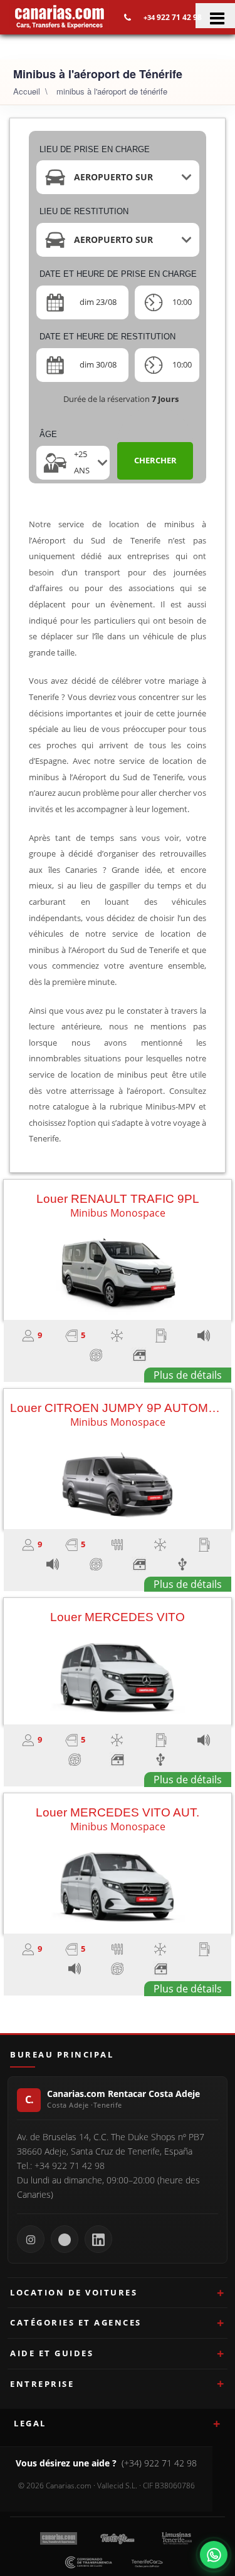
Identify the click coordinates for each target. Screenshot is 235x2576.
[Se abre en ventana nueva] (214, 2555)
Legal (30, 2423)
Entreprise (42, 2384)
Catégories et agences (76, 2322)
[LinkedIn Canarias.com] (98, 2239)
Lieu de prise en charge (95, 149)
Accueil (27, 91)
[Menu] (215, 16)
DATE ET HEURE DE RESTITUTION (107, 337)
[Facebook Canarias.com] (65, 2239)
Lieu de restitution (84, 211)
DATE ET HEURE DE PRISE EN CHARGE (118, 274)
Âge (48, 434)
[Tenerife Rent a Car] (60, 16)
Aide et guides (52, 2353)
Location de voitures (74, 2292)
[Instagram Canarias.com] (31, 2239)
